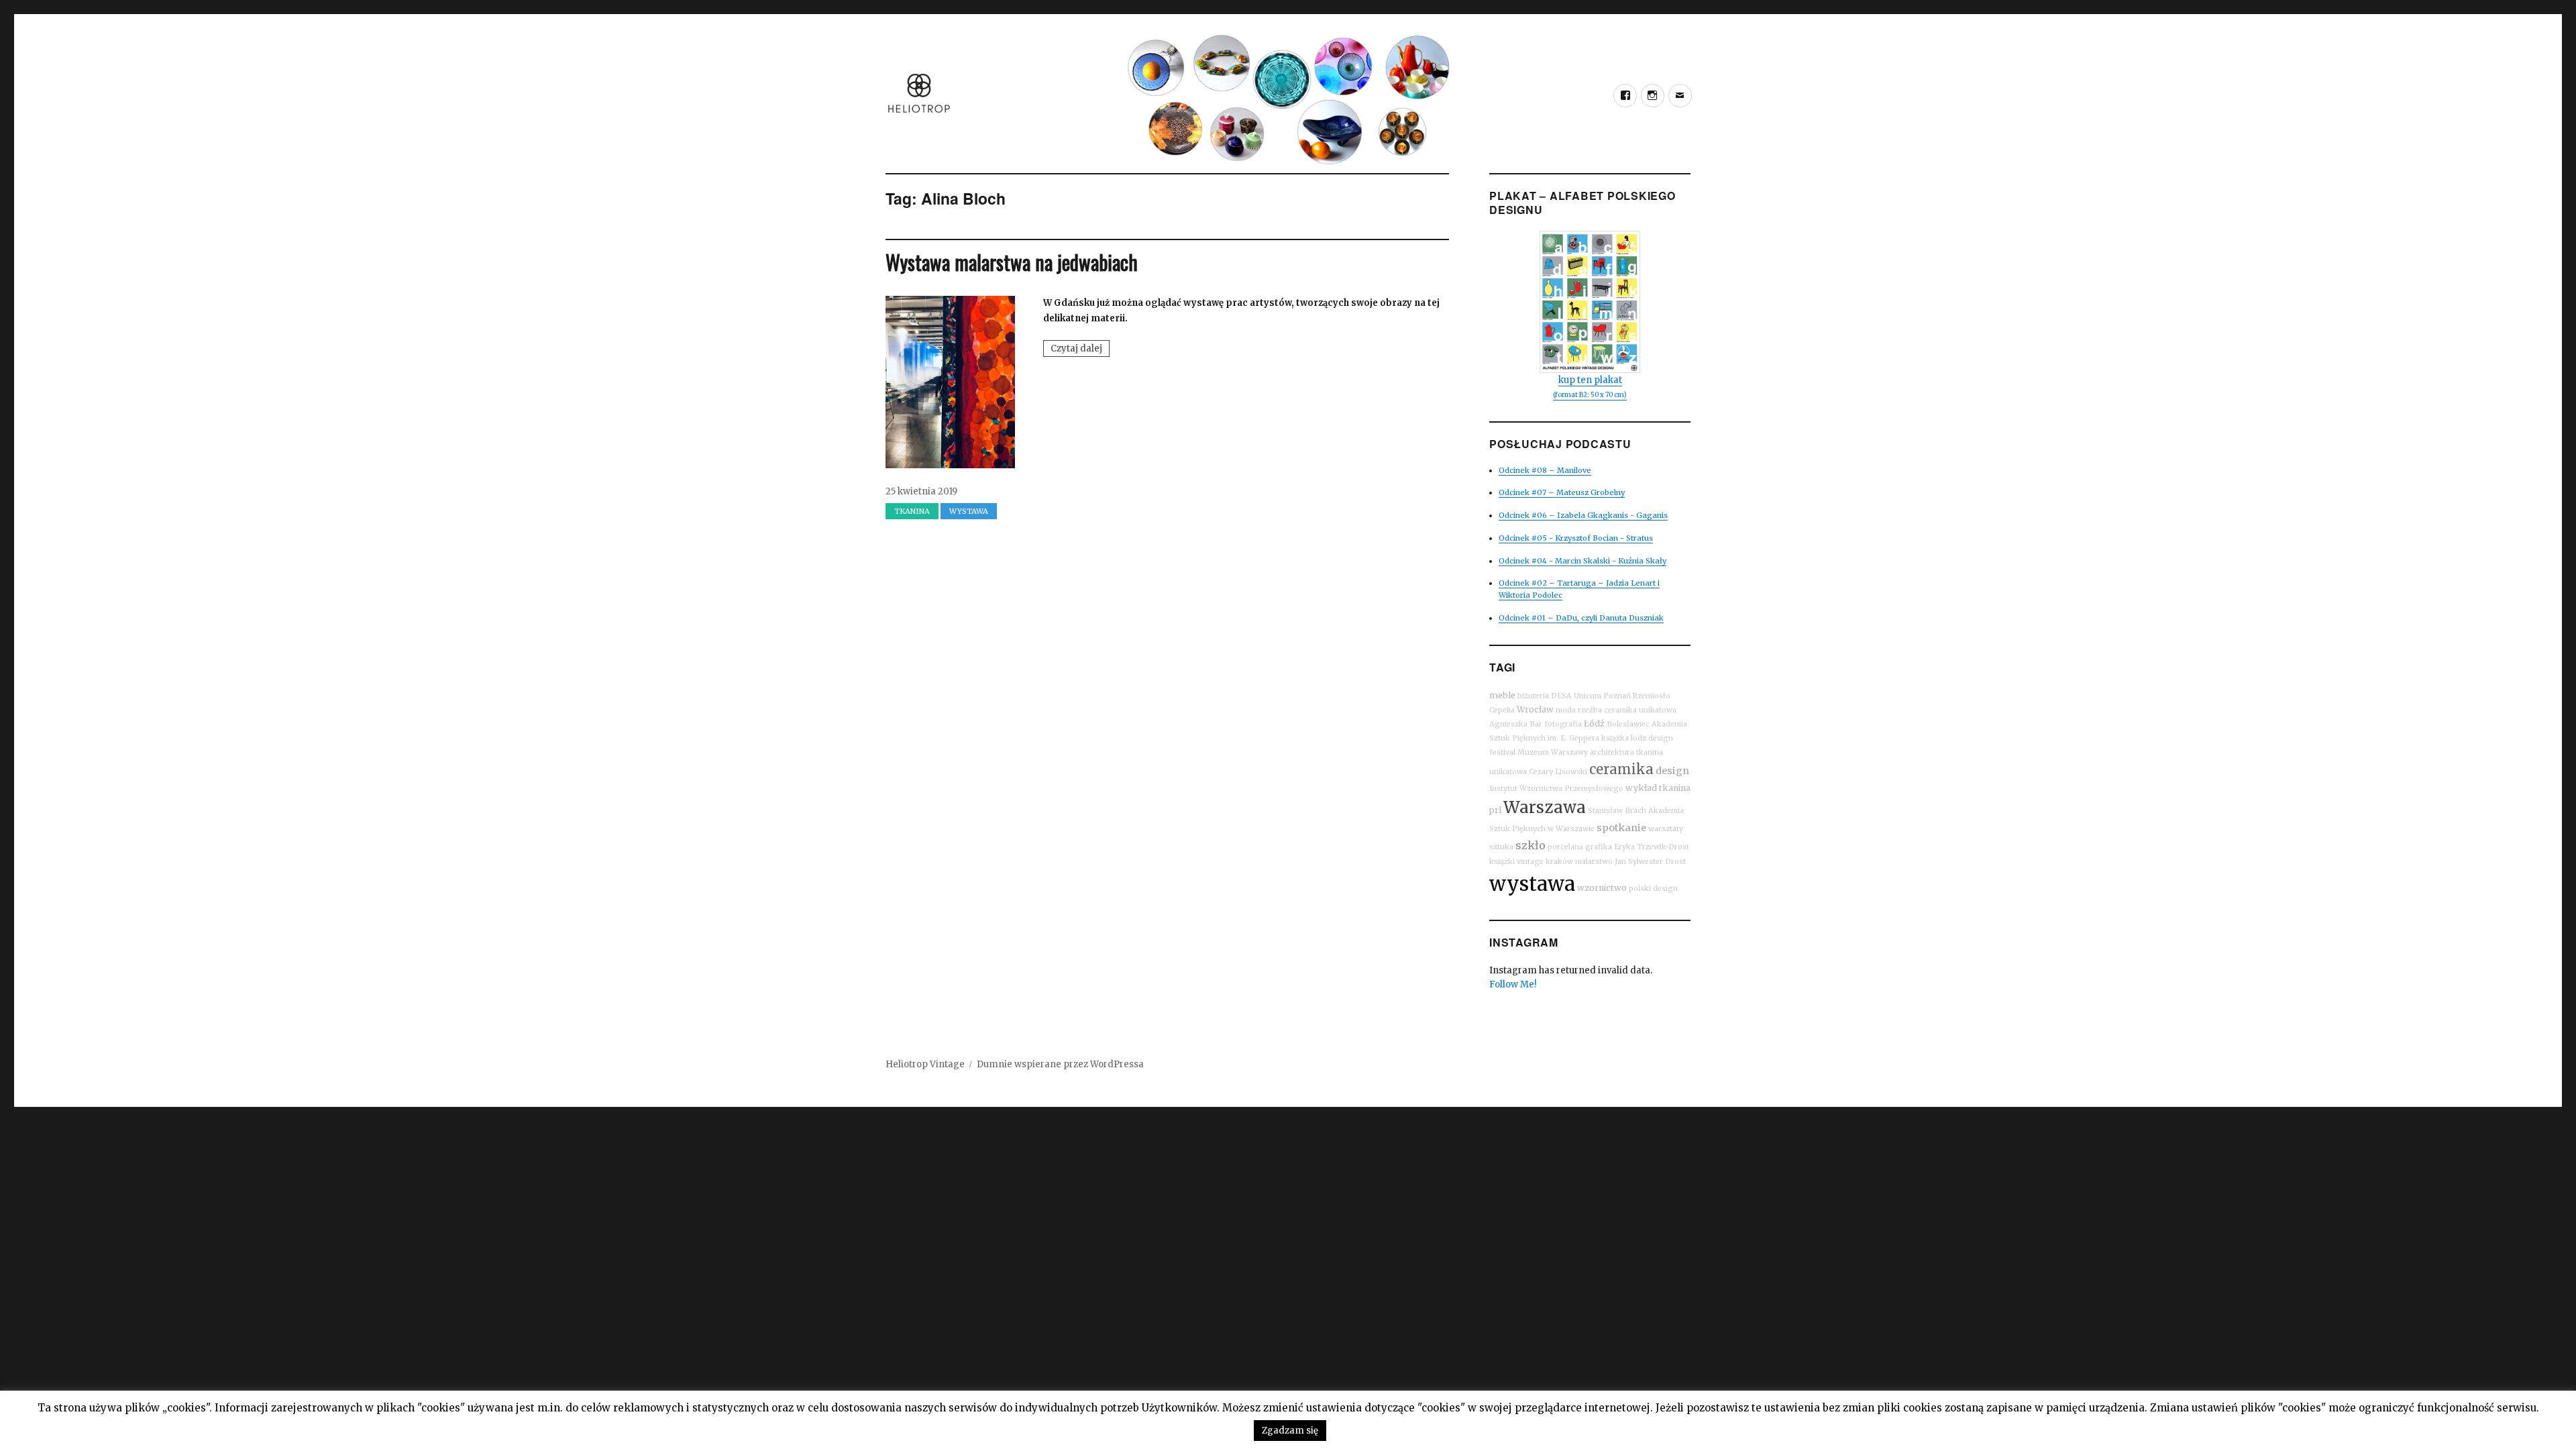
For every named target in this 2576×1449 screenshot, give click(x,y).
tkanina (1675, 788)
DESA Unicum (1576, 696)
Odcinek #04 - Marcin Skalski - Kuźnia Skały (1582, 561)
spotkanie (1621, 828)
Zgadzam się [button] (1290, 1431)
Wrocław (1535, 709)
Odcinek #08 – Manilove (1545, 470)
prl (1495, 810)
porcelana (1565, 847)
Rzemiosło (1652, 696)
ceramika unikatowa (1640, 710)
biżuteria (1533, 696)
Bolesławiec (1628, 724)
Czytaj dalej (1080, 350)
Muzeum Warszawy (1553, 752)
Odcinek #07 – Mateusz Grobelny (1562, 492)
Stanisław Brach (1617, 811)
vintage (1530, 862)
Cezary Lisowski (1558, 772)
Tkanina (912, 511)
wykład (1641, 788)
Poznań (1617, 696)
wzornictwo (1602, 888)
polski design (1653, 889)
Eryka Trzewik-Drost (1652, 847)
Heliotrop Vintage (925, 1064)
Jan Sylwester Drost (1650, 862)
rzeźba (1590, 710)
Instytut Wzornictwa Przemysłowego (1556, 789)
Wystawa (969, 511)
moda (1566, 710)
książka (1615, 738)
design (1672, 771)
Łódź (1594, 723)
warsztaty (1666, 829)
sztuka (1501, 847)
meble (1502, 695)
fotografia (1563, 724)
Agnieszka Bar (1516, 724)
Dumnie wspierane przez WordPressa (1060, 1064)
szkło (1531, 845)
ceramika (1621, 769)
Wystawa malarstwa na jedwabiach (1012, 262)
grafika (1599, 847)
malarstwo (1594, 862)
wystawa (1532, 884)
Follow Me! (1513, 984)
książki (1502, 862)
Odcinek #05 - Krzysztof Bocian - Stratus (1576, 538)
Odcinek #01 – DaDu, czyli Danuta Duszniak (1581, 618)
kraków (1559, 862)
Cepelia (1502, 710)
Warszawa (1545, 807)
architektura (1612, 752)
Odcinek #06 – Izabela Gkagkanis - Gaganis (1583, 515)
